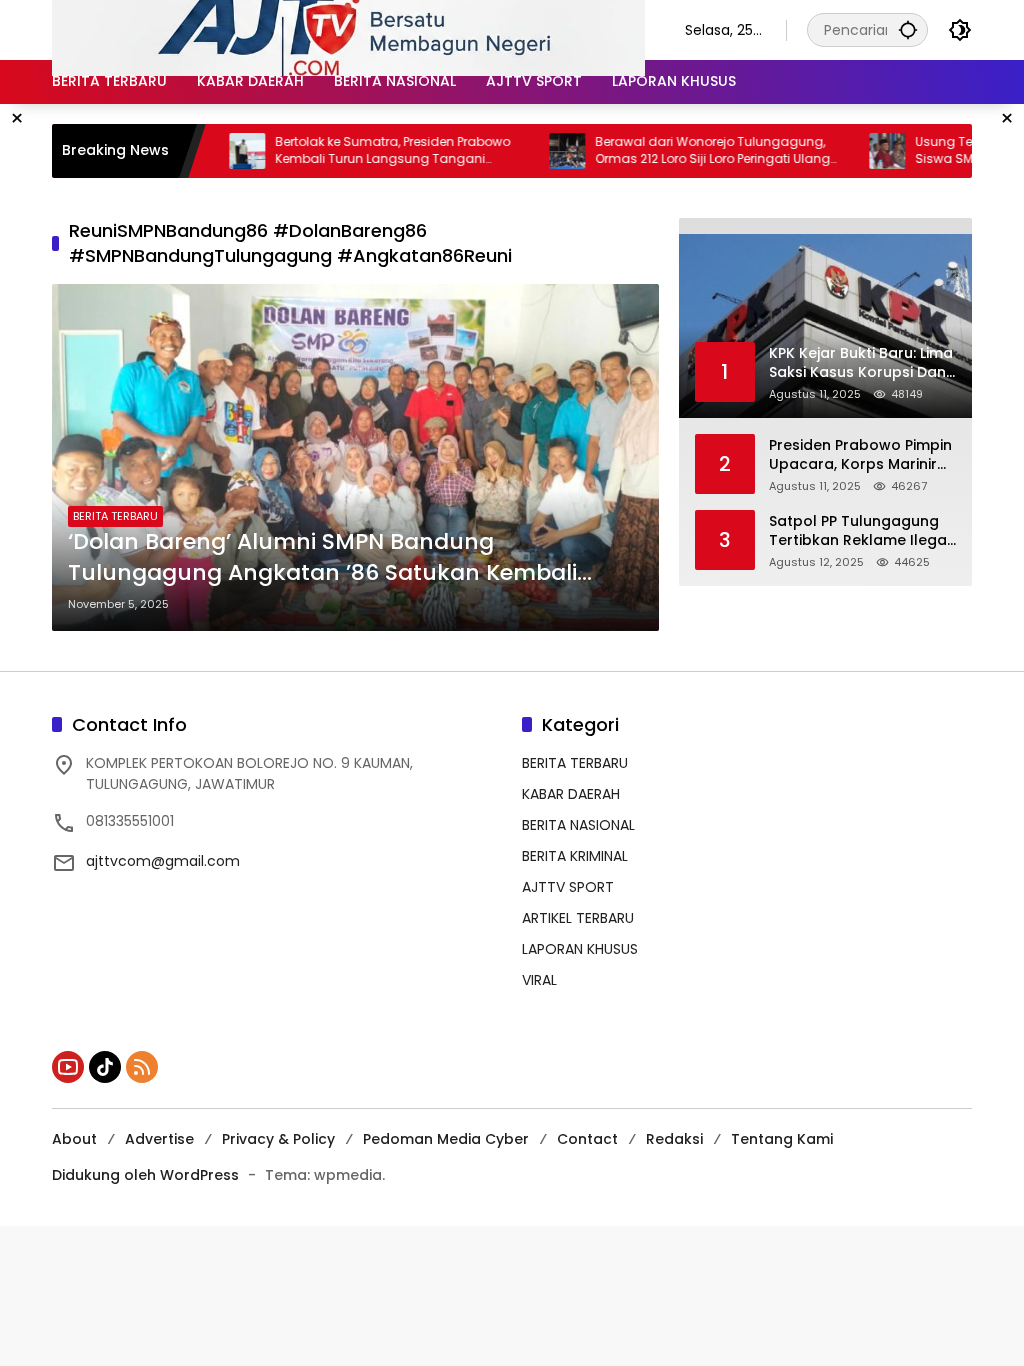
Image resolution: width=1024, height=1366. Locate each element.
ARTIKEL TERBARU (578, 918)
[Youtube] (68, 1067)
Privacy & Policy (278, 1139)
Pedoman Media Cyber (446, 1139)
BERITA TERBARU (115, 516)
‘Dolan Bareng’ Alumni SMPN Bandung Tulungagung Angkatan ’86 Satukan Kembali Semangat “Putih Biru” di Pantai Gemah (322, 558)
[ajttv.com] (348, 29)
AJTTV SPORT (568, 887)
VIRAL (539, 980)
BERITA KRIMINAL (575, 856)
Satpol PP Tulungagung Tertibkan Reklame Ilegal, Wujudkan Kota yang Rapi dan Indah (861, 531)
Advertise (159, 1139)
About (74, 1139)
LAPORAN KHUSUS (580, 949)
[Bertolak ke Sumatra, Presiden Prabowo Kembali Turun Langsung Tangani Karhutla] (212, 151)
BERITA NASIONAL (578, 825)
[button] (908, 29)
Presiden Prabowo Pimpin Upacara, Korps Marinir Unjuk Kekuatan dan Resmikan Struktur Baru (860, 455)
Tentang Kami (782, 1139)
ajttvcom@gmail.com (163, 861)
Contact (587, 1139)
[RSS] (142, 1067)
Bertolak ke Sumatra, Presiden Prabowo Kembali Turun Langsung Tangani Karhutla (357, 151)
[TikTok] (105, 1067)
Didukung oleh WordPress (145, 1175)
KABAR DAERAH (571, 794)
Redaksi (674, 1139)
